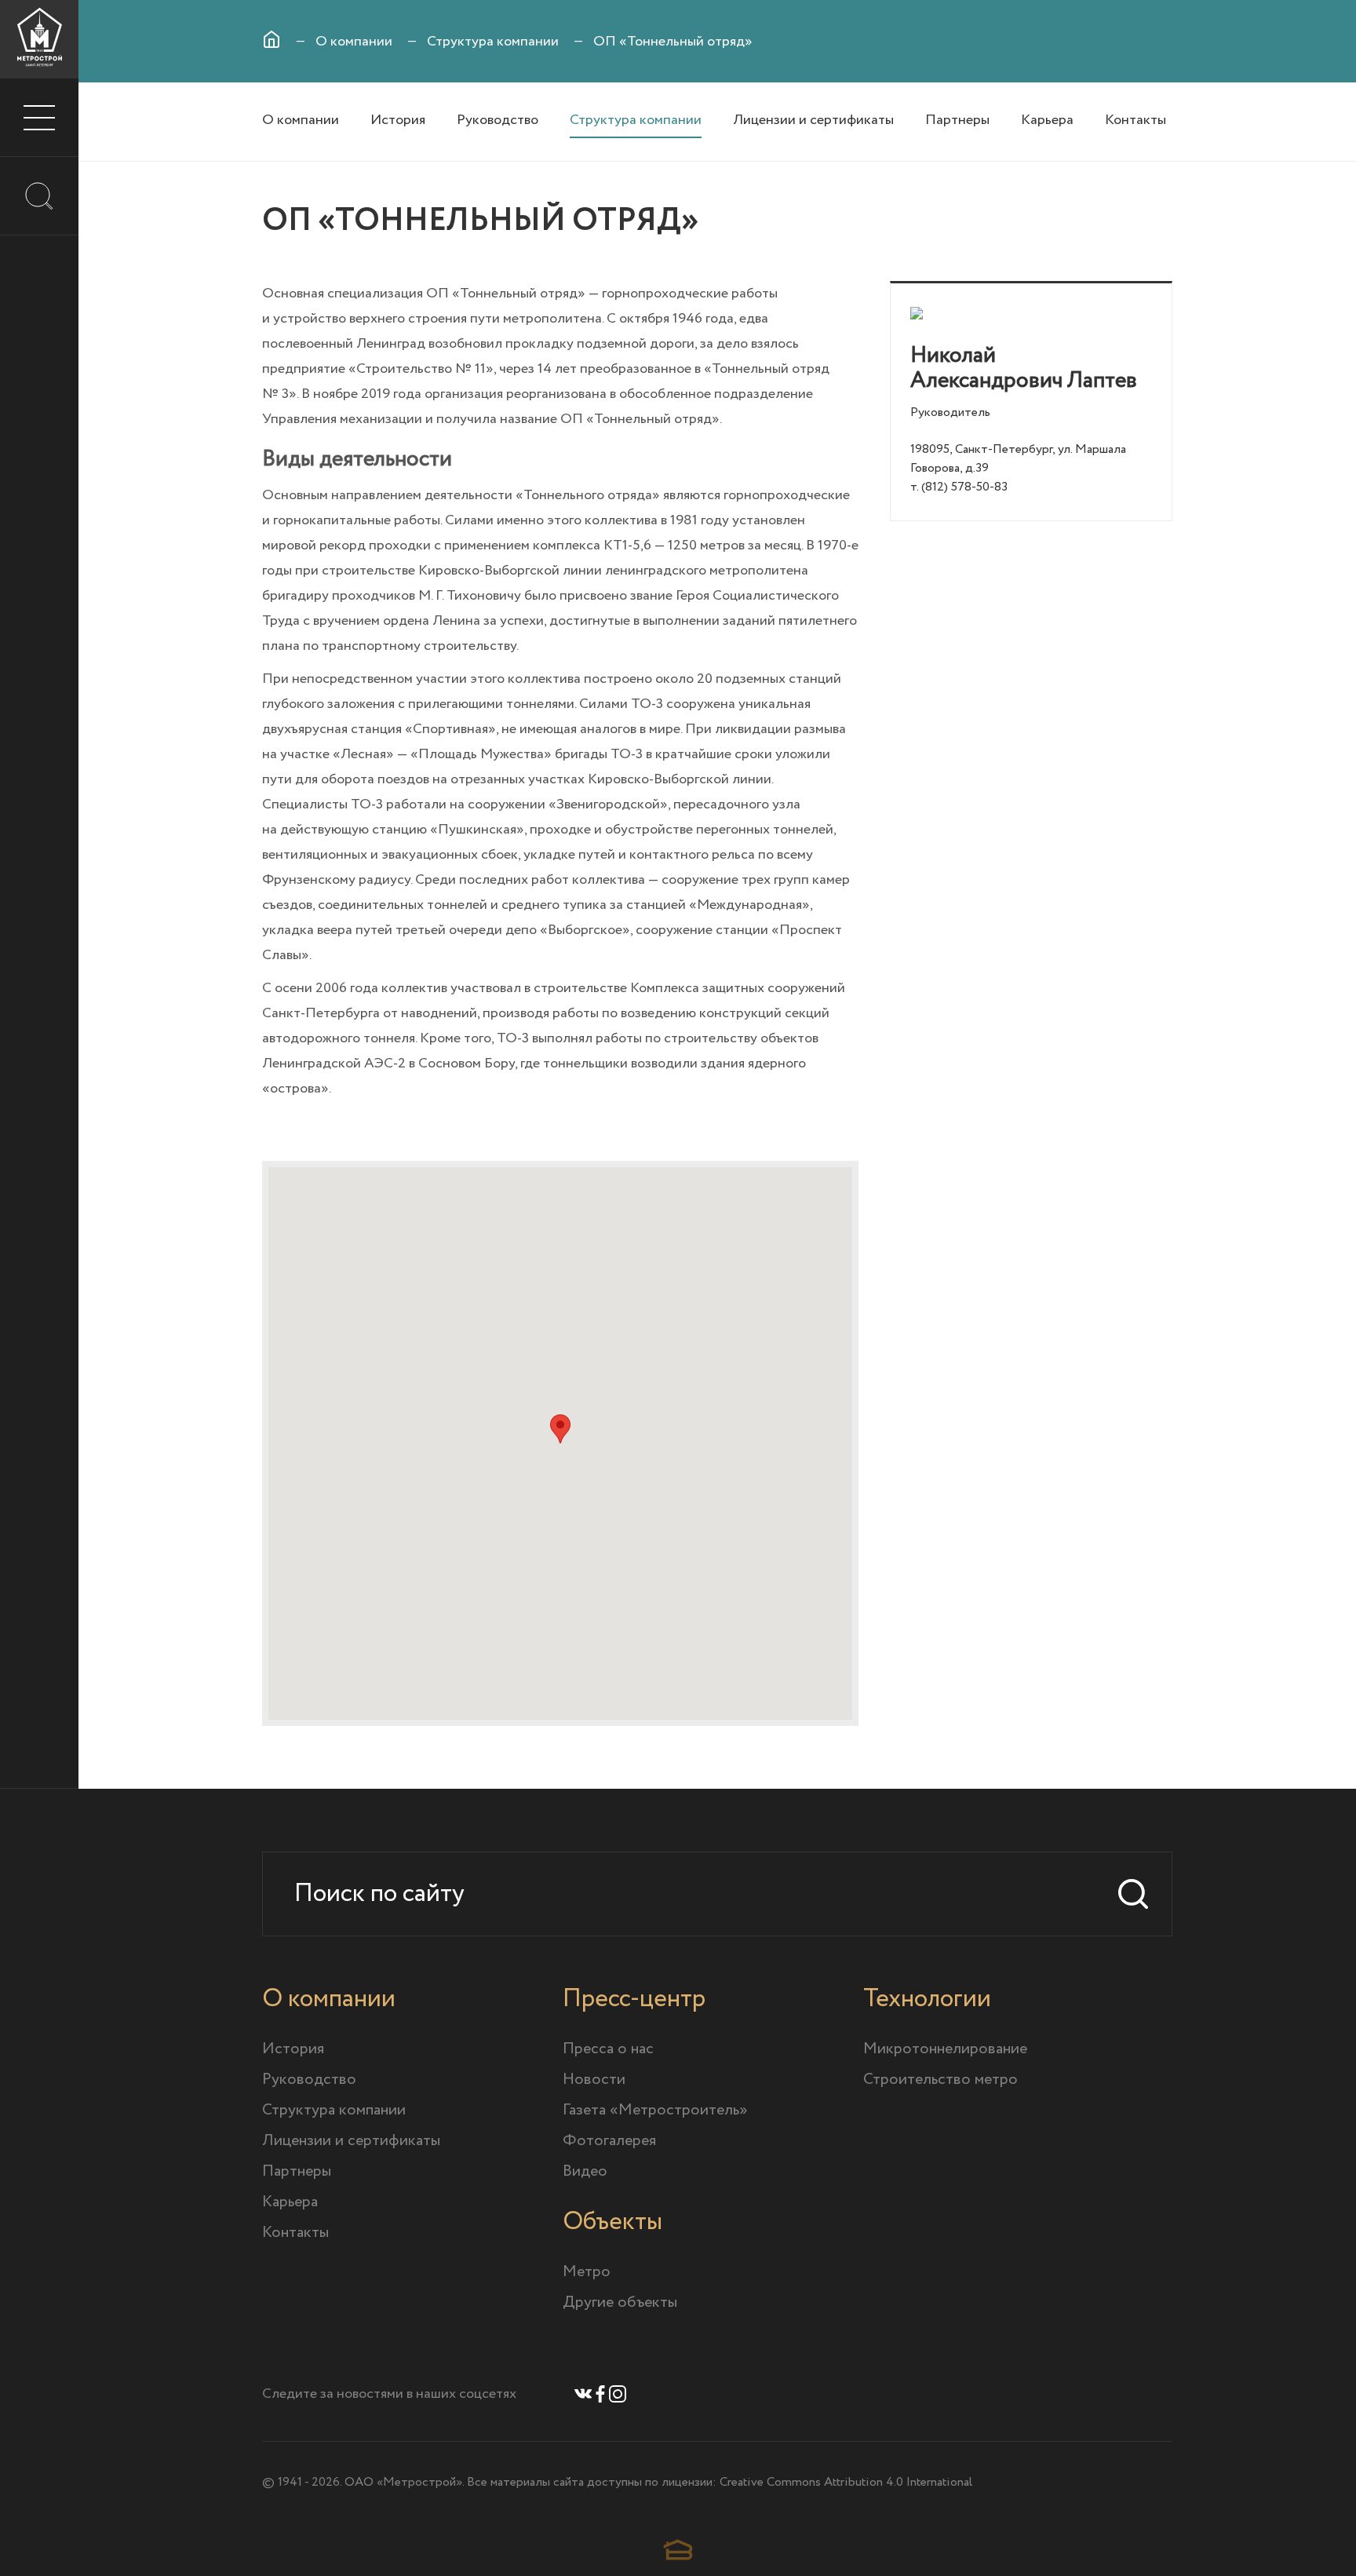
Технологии (927, 1999)
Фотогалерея (609, 2141)
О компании (354, 42)
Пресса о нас (608, 2049)
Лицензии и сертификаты (813, 120)
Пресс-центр (634, 1999)
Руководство (498, 120)
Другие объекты (620, 2302)
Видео (585, 2171)
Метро (587, 2272)
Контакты (1135, 120)
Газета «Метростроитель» (655, 2110)
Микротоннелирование (945, 2049)
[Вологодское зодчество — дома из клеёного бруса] (678, 2550)
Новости (594, 2080)
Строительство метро (940, 2080)
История (398, 120)
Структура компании (493, 42)
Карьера (1047, 120)
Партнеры (957, 120)
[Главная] (272, 39)
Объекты (612, 2222)
